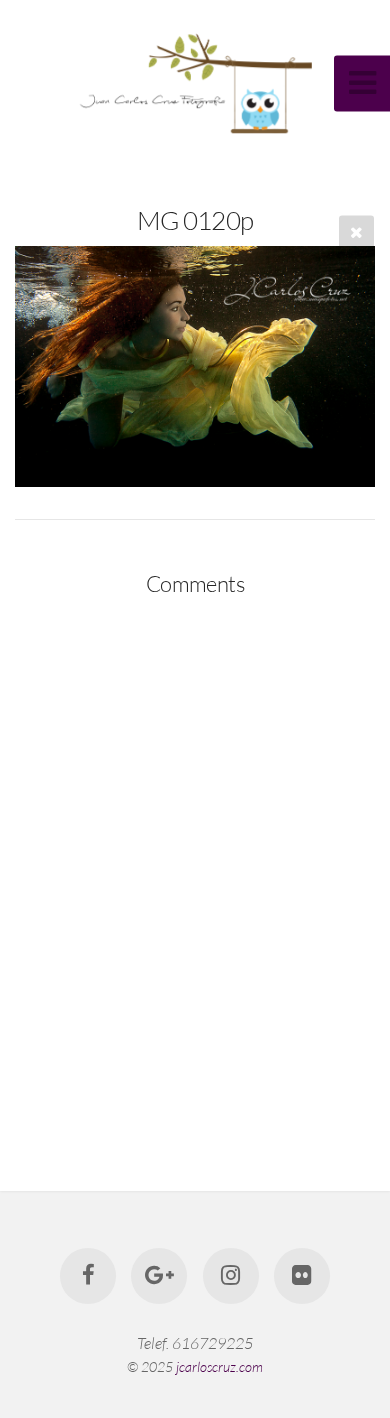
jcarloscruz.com (219, 1366)
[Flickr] (302, 1276)
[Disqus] (195, 871)
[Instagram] (231, 1276)
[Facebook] (88, 1276)
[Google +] (159, 1276)
